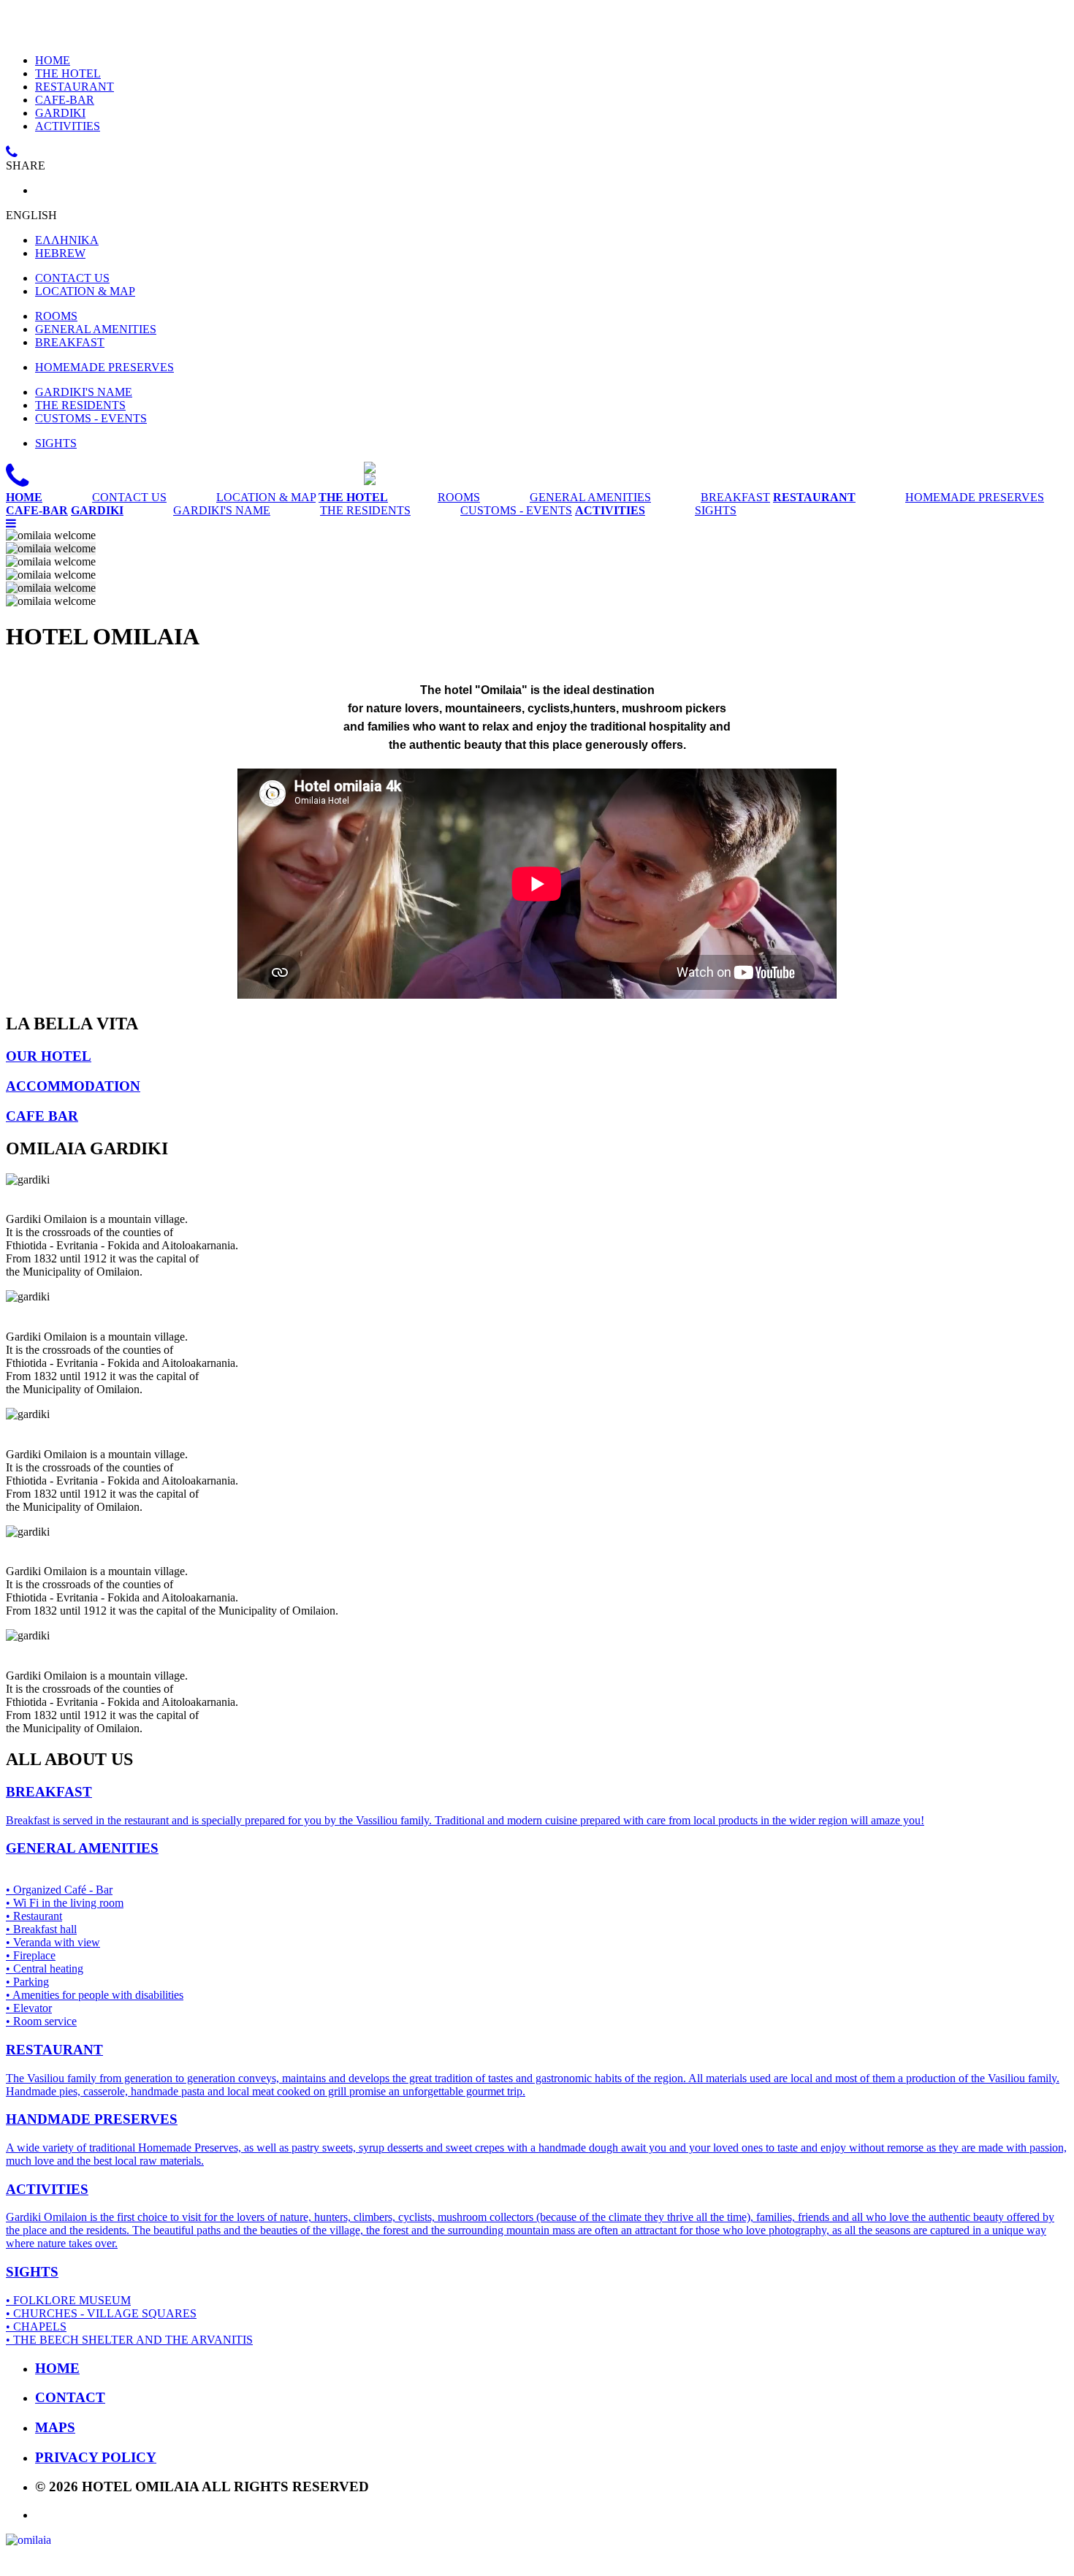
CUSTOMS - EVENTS (91, 418)
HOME (53, 60)
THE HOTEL (68, 73)
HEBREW (60, 253)
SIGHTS (56, 443)
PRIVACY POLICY (96, 2457)
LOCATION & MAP (85, 291)
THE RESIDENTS (80, 405)
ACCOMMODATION (73, 1086)
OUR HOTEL (49, 1056)
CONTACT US (72, 278)
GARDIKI (60, 113)
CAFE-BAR (65, 100)
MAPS (55, 2427)
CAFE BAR (42, 1116)
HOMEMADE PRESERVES (104, 367)
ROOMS (56, 316)
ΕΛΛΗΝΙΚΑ (67, 240)
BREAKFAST (70, 342)
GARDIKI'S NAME (84, 392)
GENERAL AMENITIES (96, 329)
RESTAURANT (75, 87)
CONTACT (70, 2397)
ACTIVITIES (68, 126)
